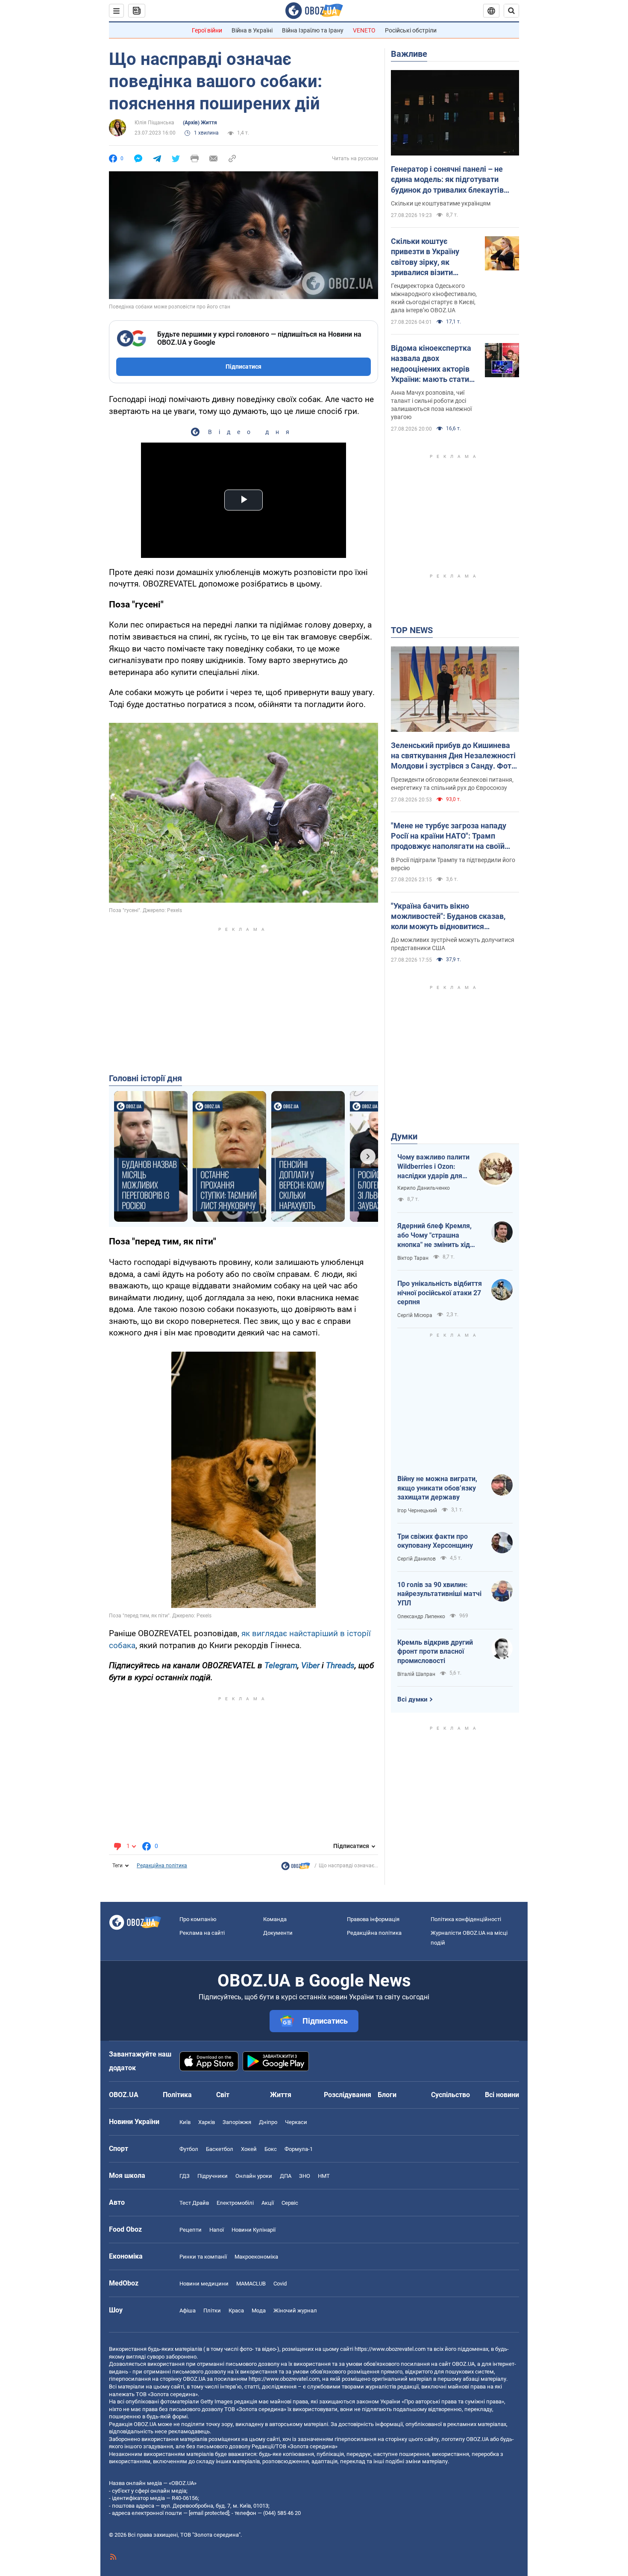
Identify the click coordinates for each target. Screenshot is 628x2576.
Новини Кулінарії (254, 2230)
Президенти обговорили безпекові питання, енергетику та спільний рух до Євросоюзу (452, 784)
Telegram (281, 1665)
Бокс (271, 2149)
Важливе (409, 54)
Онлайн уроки (254, 2176)
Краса (236, 2310)
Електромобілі (235, 2203)
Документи (278, 1933)
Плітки (212, 2310)
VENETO (364, 30)
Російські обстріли (411, 30)
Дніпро (268, 2122)
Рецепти (191, 2230)
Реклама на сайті (202, 1933)
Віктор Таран (413, 1258)
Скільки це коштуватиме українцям (441, 203)
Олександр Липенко (421, 1617)
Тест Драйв (194, 2203)
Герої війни (207, 30)
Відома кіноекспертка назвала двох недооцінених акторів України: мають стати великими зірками (431, 364)
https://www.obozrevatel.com (390, 2349)
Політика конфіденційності (466, 1919)
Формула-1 (299, 2149)
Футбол (189, 2149)
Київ (185, 2122)
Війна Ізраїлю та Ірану (313, 30)
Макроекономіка (256, 2257)
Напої (217, 2230)
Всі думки (412, 1699)
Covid (280, 2284)
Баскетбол (220, 2149)
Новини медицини (204, 2284)
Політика (177, 2095)
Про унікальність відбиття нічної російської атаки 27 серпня (440, 1293)
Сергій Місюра (415, 1315)
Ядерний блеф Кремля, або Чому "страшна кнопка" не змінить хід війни (434, 1235)
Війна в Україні (252, 30)
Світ (223, 2095)
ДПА (286, 2176)
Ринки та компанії (203, 2257)
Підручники (213, 2176)
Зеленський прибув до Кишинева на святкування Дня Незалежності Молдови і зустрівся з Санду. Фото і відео (453, 756)
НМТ (324, 2176)
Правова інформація (373, 1919)
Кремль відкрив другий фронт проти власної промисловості (435, 1652)
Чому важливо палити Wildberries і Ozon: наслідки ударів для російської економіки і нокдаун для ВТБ (433, 1167)
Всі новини (502, 2095)
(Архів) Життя (200, 123)
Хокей (249, 2149)
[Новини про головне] (296, 1868)
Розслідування (348, 2095)
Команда (275, 1919)
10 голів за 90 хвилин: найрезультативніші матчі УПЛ (439, 1594)
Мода (259, 2310)
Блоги (387, 2095)
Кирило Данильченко (424, 1188)
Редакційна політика (162, 1866)
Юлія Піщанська (154, 123)
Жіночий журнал (295, 2310)
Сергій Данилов (417, 1559)
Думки (404, 1136)
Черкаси (296, 2122)
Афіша (188, 2310)
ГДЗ (185, 2176)
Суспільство (450, 2095)
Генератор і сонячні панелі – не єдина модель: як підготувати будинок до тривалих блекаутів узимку (447, 180)
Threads (340, 1665)
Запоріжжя (237, 2122)
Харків (207, 2122)
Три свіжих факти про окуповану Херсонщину (435, 1541)
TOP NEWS (412, 630)
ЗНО (305, 2176)
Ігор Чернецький (417, 1511)
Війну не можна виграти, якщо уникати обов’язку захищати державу (437, 1488)
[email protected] (209, 2513)
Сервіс (290, 2203)
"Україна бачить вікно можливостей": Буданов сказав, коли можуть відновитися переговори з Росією (448, 917)
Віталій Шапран (416, 1674)
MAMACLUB (251, 2284)
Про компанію (198, 1919)
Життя (281, 2095)
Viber (310, 1665)
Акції (268, 2203)
